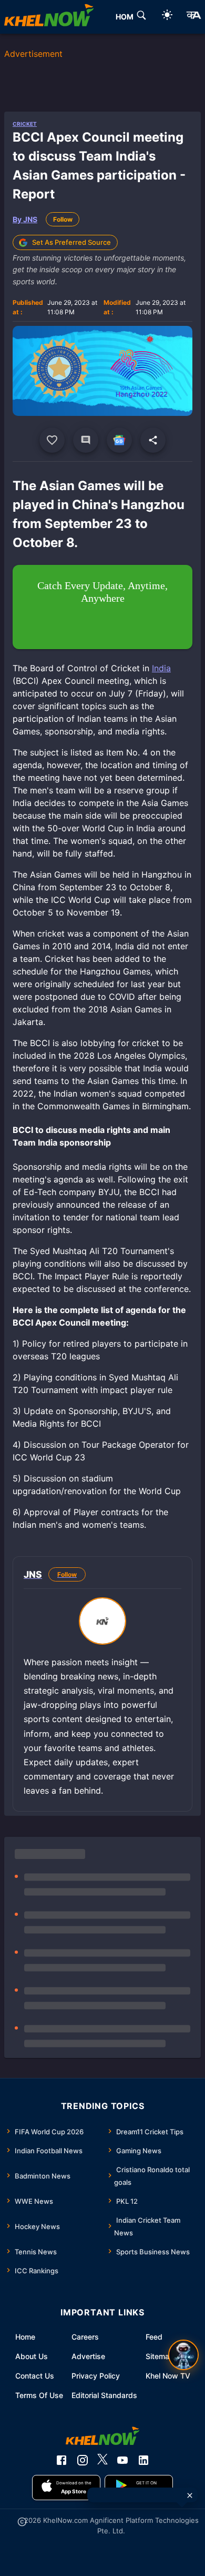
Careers (85, 2337)
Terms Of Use (39, 2395)
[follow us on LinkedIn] (143, 2460)
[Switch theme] (167, 17)
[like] (52, 440)
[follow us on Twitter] (102, 2460)
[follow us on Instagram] (83, 2460)
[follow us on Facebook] (61, 2460)
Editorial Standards (104, 2395)
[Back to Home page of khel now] (49, 17)
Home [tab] (127, 17)
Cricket (25, 124)
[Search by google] (141, 17)
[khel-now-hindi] (193, 17)
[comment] (86, 440)
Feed (154, 2337)
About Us (32, 2356)
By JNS (25, 219)
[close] (190, 2495)
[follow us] (119, 440)
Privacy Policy (96, 2376)
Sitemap (160, 2356)
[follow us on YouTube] (122, 2460)
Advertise (88, 2356)
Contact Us (35, 2376)
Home (25, 2337)
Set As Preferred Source (71, 242)
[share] (153, 440)
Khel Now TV (168, 2376)
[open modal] (183, 2355)
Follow (63, 219)
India (161, 668)
